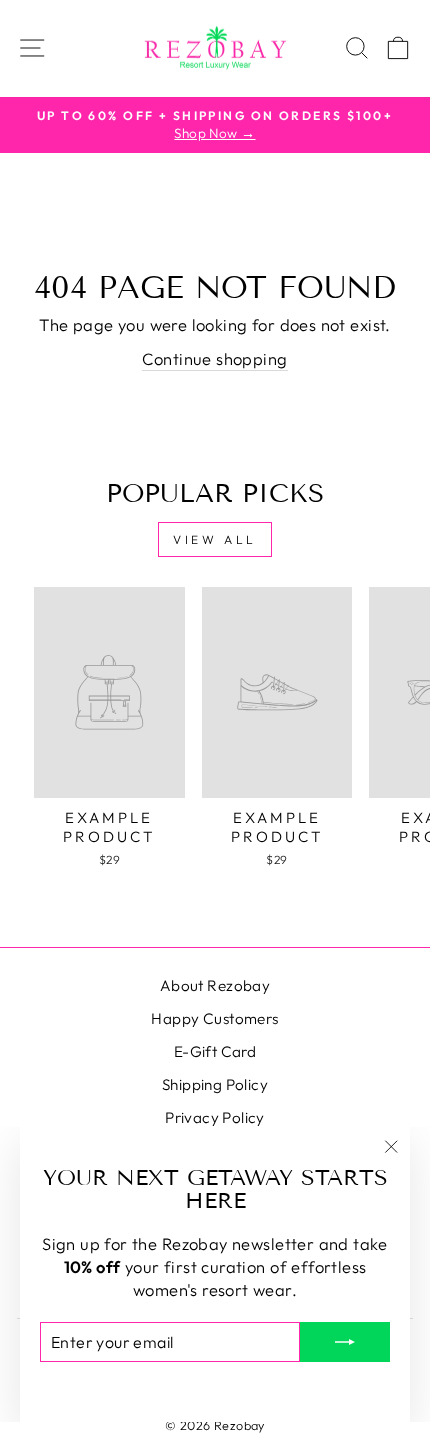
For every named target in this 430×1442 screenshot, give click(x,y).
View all (215, 539)
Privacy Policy (215, 1117)
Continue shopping (214, 358)
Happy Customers (214, 1018)
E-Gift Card (215, 1051)
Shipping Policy (215, 1084)
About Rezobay (215, 985)
